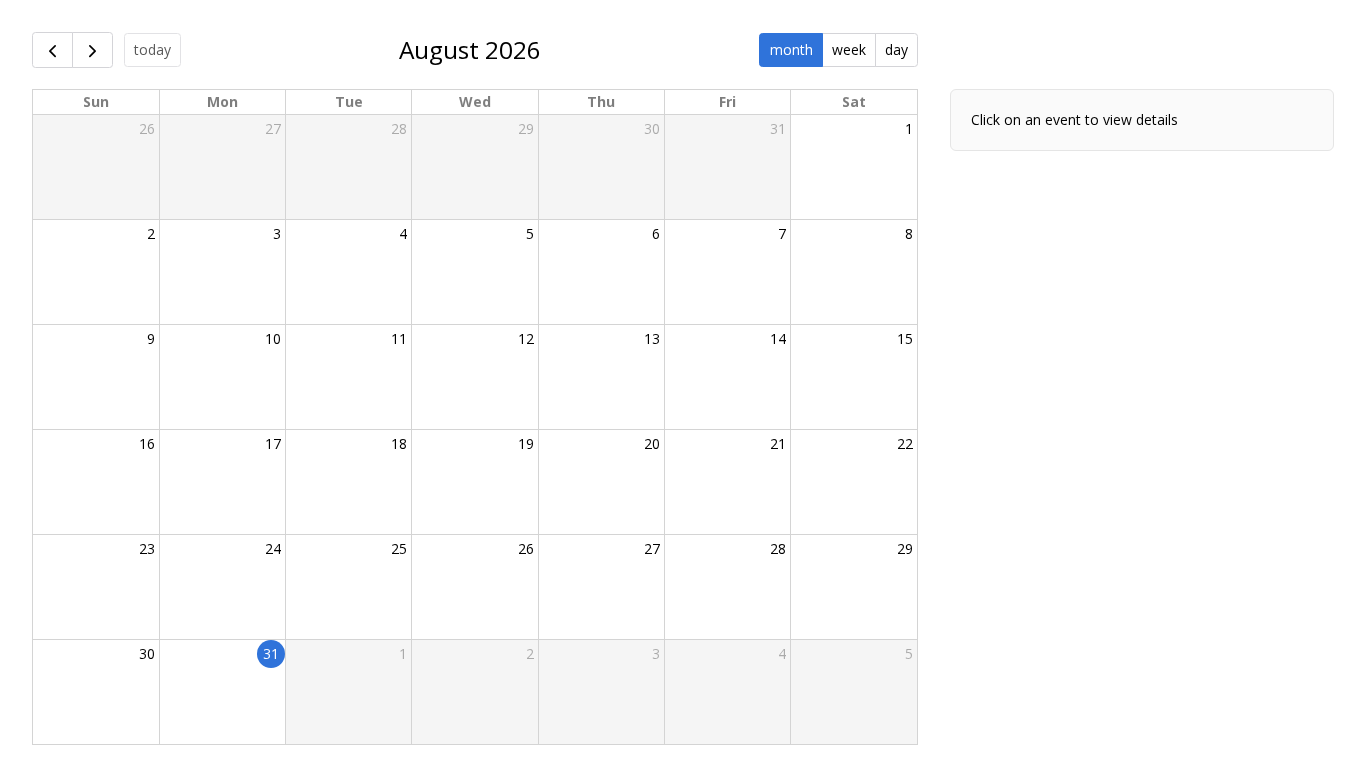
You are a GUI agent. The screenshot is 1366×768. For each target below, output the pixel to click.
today (152, 49)
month (791, 49)
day (896, 49)
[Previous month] (52, 50)
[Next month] (92, 50)
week (849, 49)
